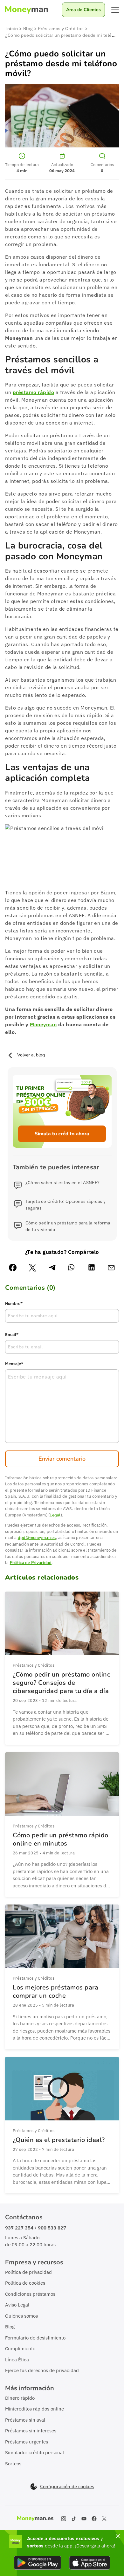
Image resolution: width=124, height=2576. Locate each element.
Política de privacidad (28, 2272)
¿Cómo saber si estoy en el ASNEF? (63, 1183)
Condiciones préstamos (30, 2294)
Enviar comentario (62, 1459)
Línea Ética (17, 2360)
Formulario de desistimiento (35, 2338)
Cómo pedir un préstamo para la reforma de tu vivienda (68, 1226)
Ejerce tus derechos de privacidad (42, 2370)
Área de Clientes (83, 10)
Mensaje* (14, 1364)
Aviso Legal (17, 2305)
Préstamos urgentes (27, 2442)
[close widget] (118, 2536)
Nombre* (14, 1304)
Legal (55, 1515)
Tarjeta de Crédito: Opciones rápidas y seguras (66, 1205)
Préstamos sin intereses (31, 2431)
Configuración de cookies (67, 2487)
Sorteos (13, 2464)
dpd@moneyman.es (37, 1538)
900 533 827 (52, 2228)
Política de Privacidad (31, 1563)
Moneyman (43, 1024)
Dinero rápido (20, 2398)
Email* (12, 1335)
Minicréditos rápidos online (34, 2409)
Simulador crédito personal (34, 2453)
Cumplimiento (20, 2349)
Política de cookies (25, 2283)
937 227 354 (19, 2228)
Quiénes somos (21, 2316)
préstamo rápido (34, 392)
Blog (10, 2327)
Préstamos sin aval (25, 2420)
